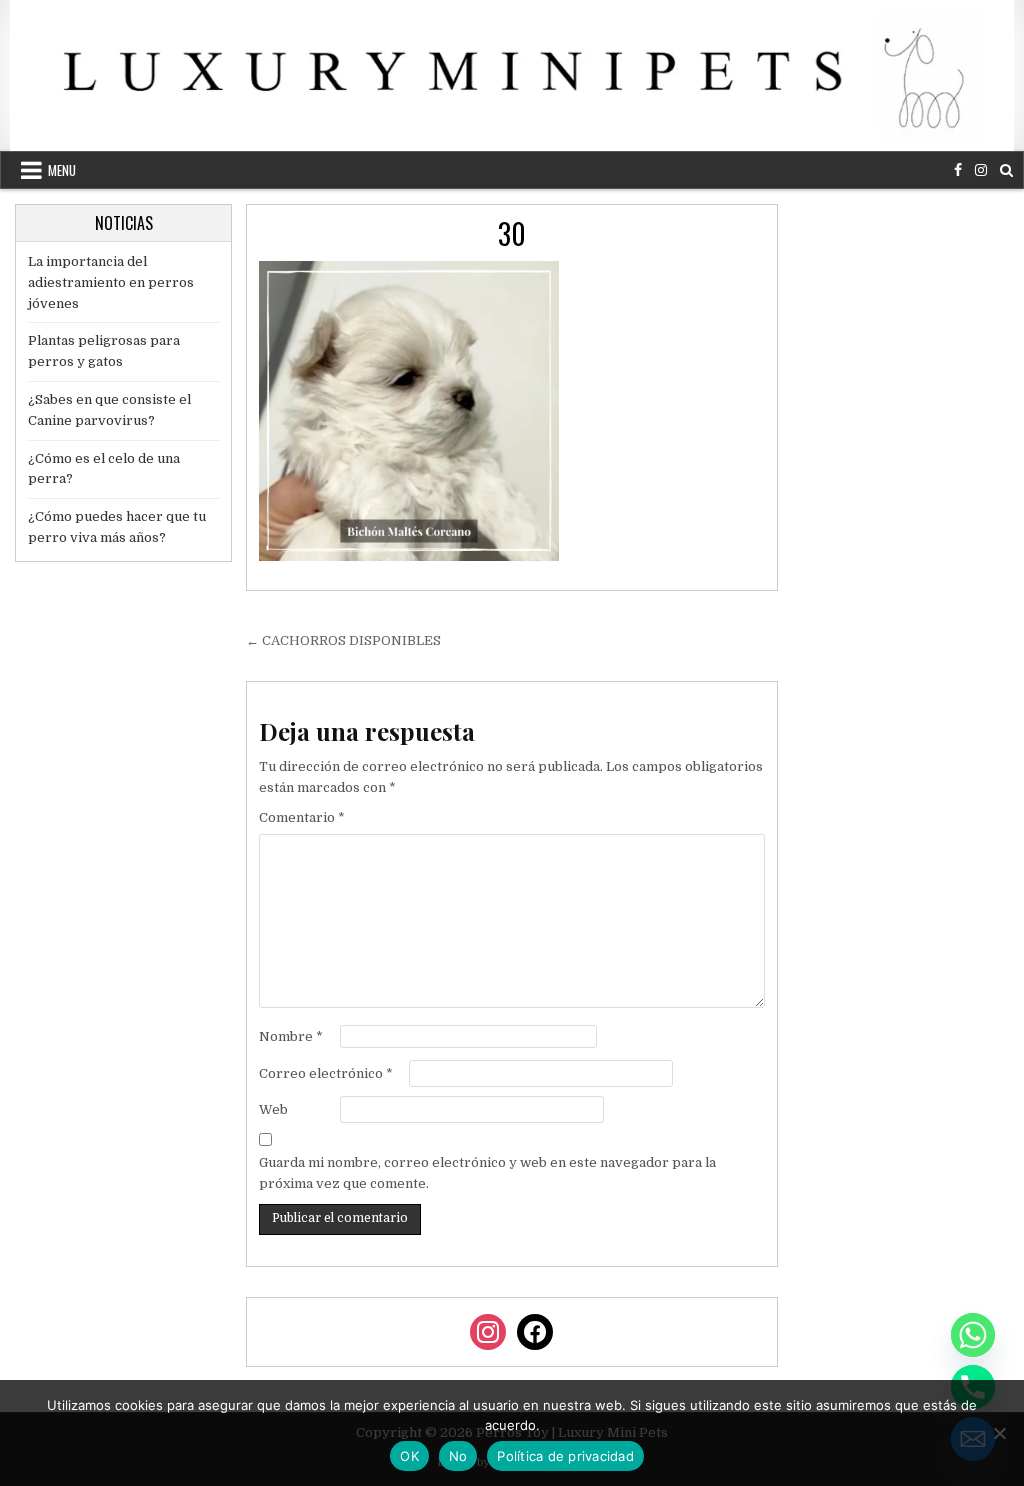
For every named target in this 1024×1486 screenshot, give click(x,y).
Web (273, 1109)
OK (409, 1456)
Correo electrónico (326, 1073)
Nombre (291, 1036)
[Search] (1006, 170)
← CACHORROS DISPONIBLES (343, 640)
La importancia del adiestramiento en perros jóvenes (111, 282)
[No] (999, 1433)
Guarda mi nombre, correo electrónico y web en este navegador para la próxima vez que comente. (487, 1173)
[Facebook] (958, 170)
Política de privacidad (565, 1456)
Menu (62, 170)
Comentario (302, 817)
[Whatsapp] (973, 1335)
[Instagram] (981, 170)
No (458, 1456)
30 (512, 233)
